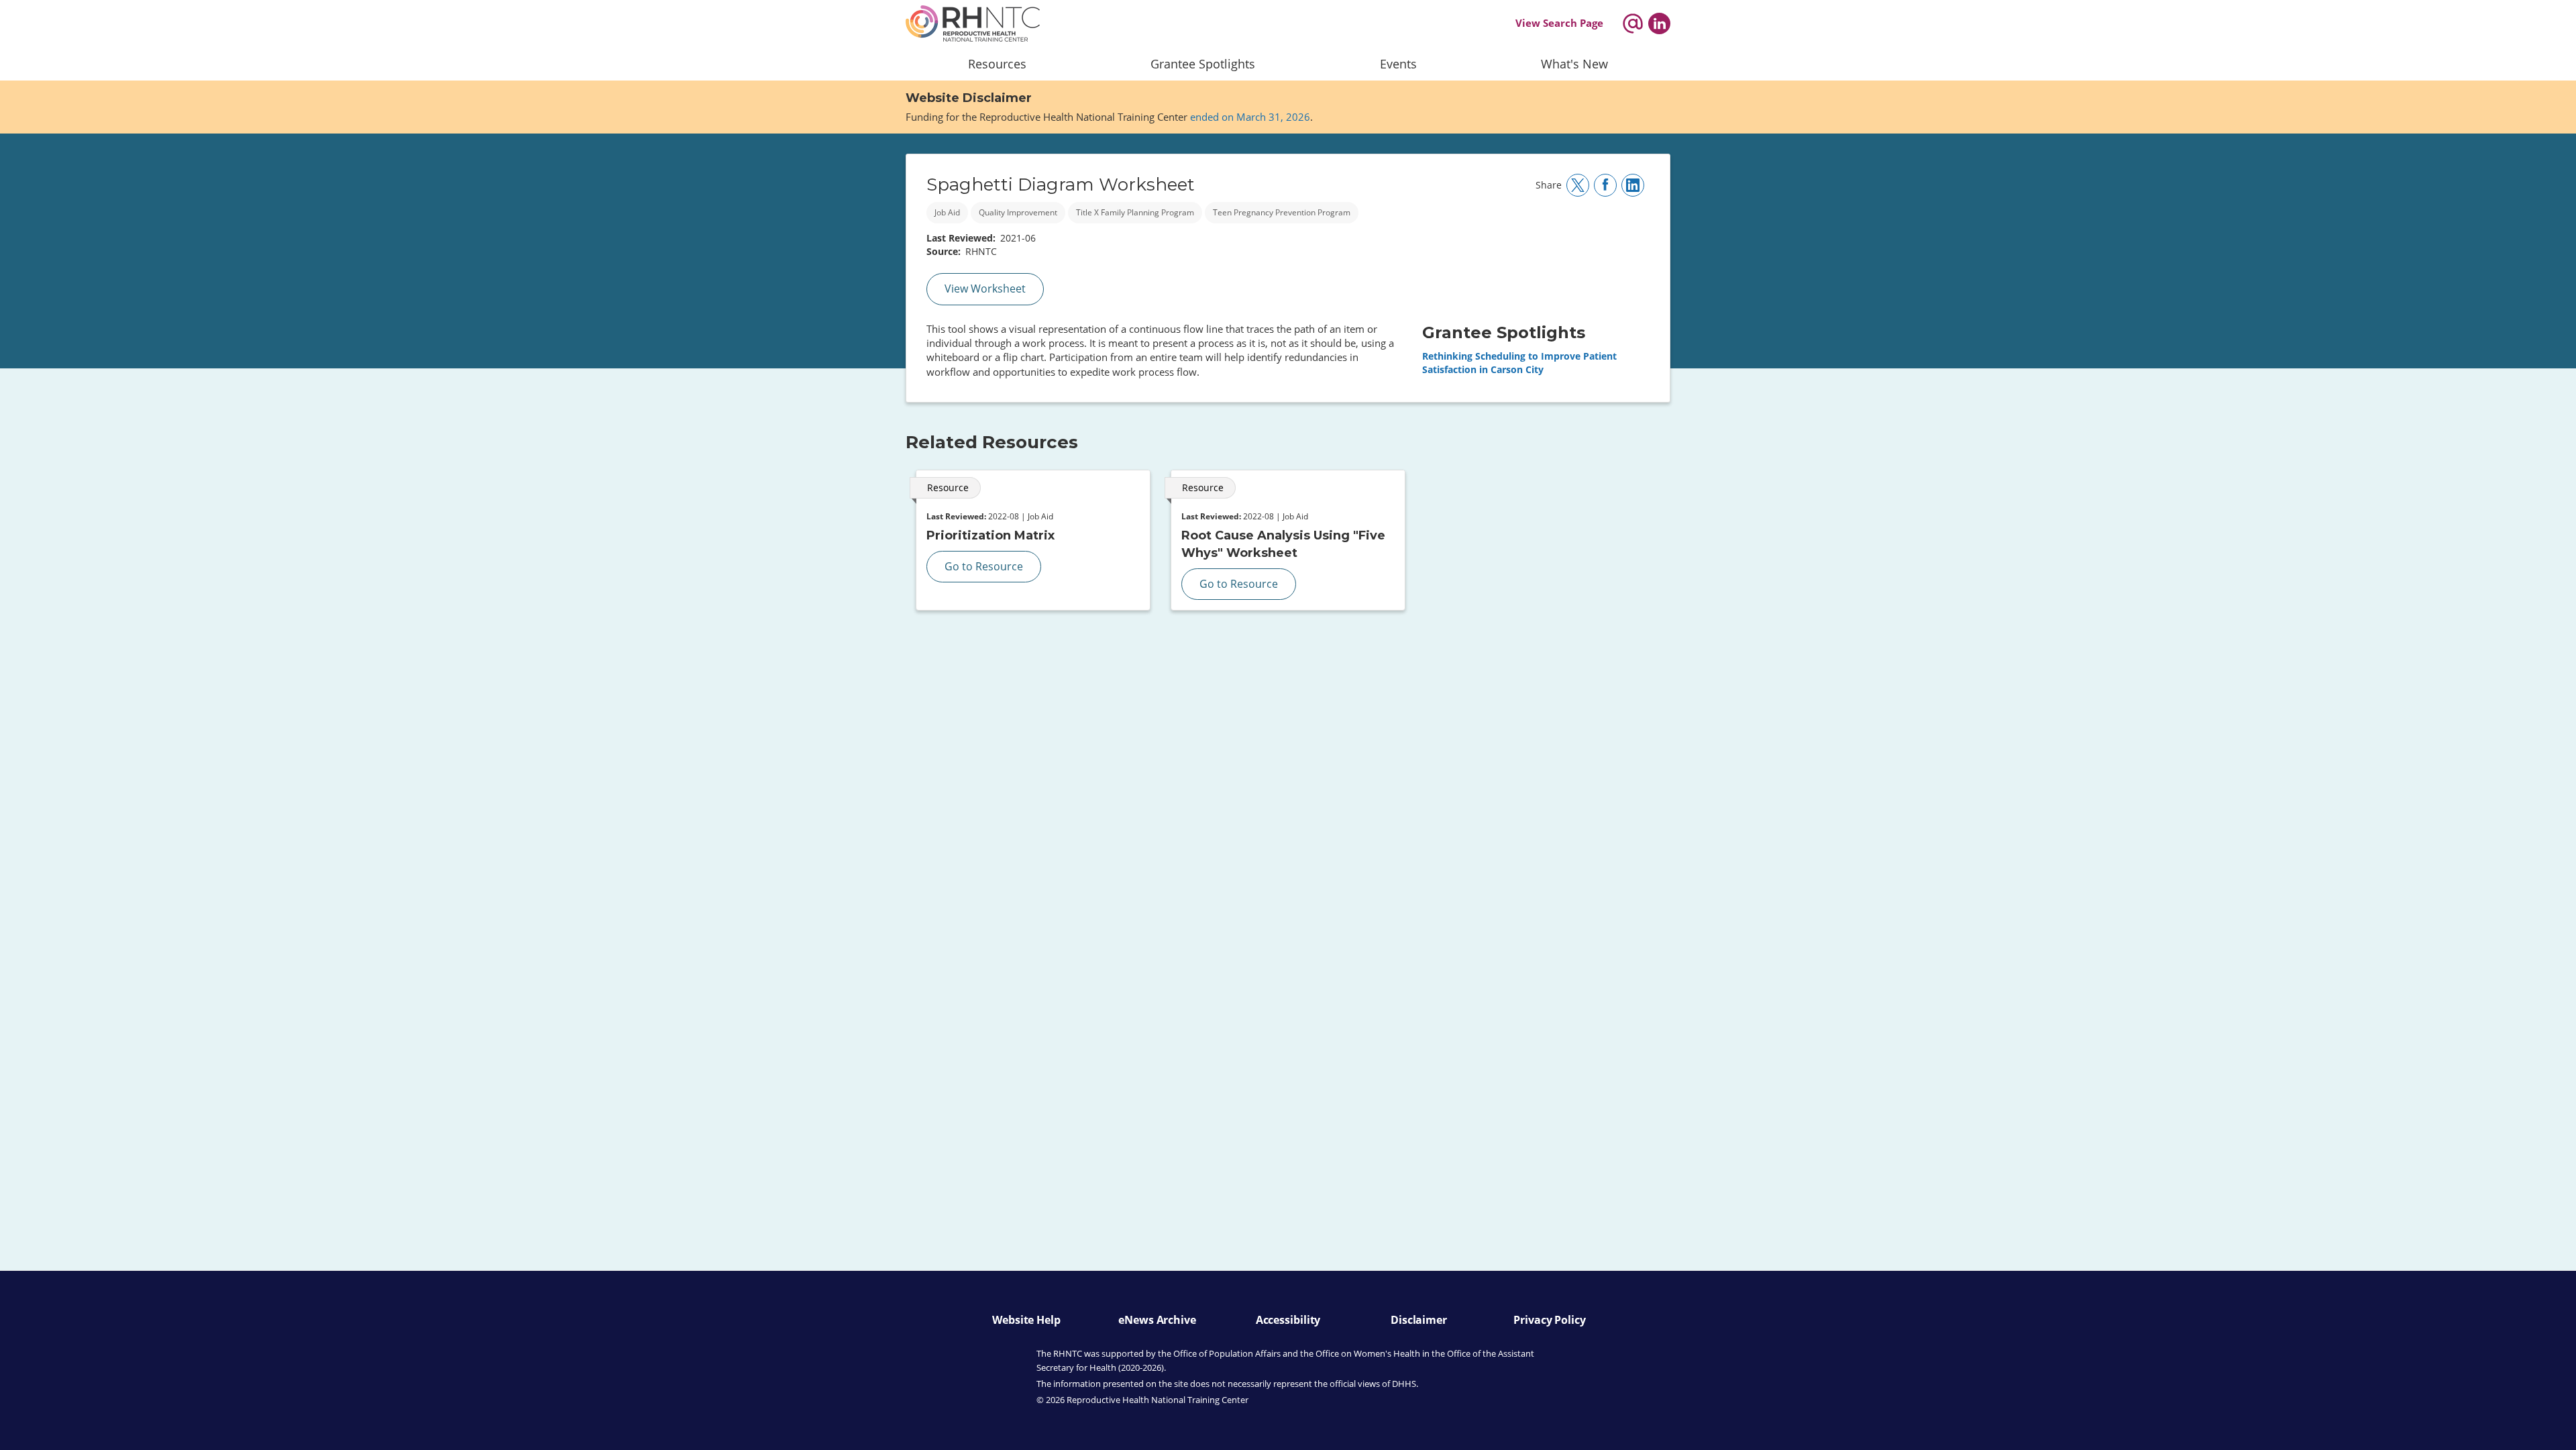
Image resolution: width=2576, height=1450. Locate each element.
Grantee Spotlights (1203, 64)
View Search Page (1559, 23)
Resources (997, 64)
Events (1398, 64)
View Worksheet (985, 289)
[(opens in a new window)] (1659, 23)
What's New (1574, 64)
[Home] (973, 23)
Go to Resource (984, 566)
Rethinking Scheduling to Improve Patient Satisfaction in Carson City (1519, 363)
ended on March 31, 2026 (1250, 117)
